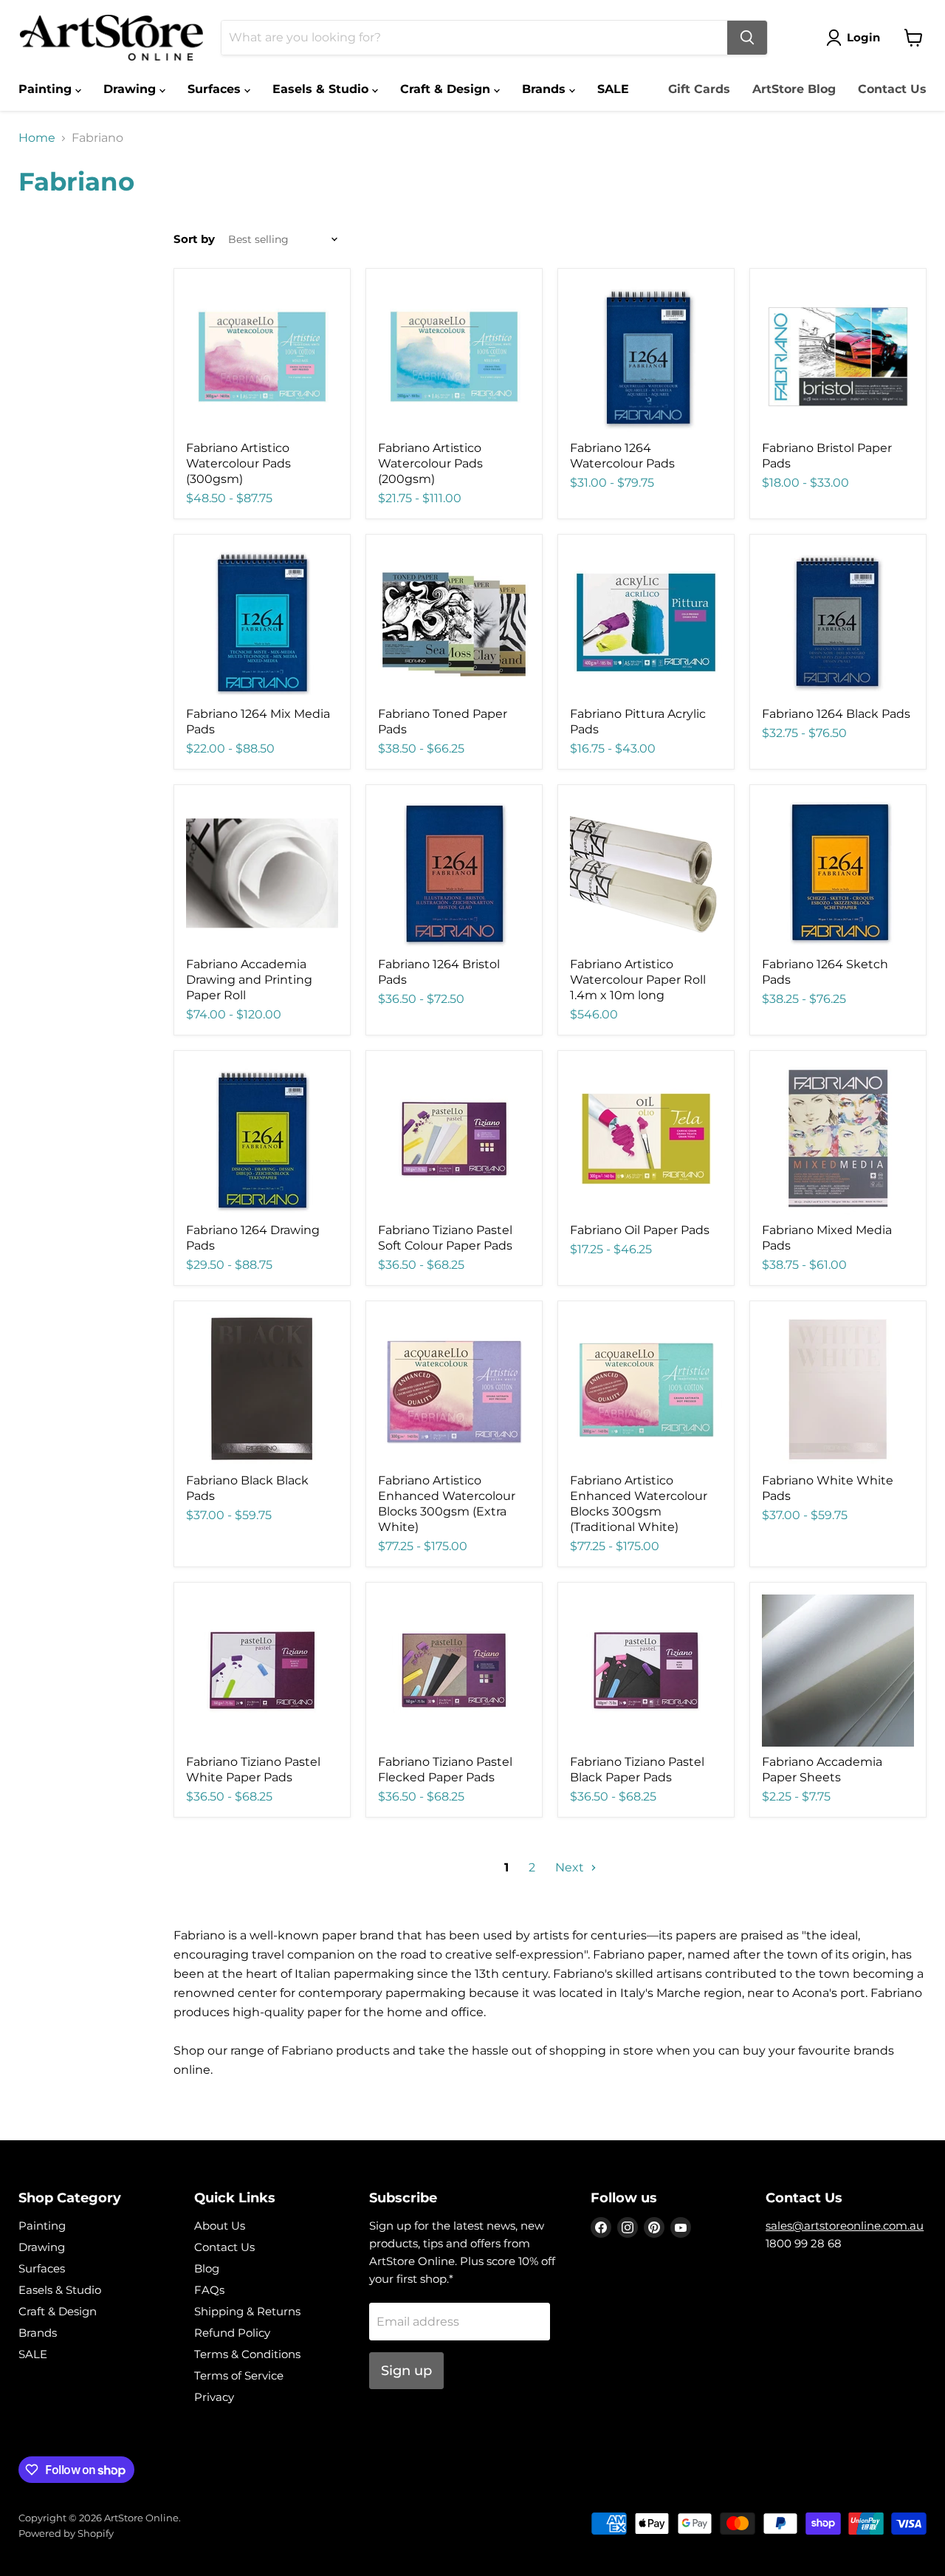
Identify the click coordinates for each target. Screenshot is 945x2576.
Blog (207, 2268)
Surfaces (216, 89)
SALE (613, 89)
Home (37, 138)
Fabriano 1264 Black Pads (836, 714)
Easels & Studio (322, 89)
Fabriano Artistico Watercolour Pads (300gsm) (238, 463)
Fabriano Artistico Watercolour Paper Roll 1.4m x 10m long (638, 980)
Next (571, 1867)
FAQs (209, 2290)
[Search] (747, 38)
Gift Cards (699, 89)
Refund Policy (232, 2333)
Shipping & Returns (247, 2311)
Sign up (406, 2371)
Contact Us (892, 89)
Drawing (131, 89)
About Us (220, 2226)
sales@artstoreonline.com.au (845, 2226)
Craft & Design (447, 89)
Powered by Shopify (66, 2533)
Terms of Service (239, 2375)
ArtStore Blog (794, 89)
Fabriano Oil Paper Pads (640, 1230)
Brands (546, 89)
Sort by (194, 239)
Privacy (214, 2397)
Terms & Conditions (247, 2354)
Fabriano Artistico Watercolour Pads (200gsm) (430, 463)
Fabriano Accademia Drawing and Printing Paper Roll (249, 980)
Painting (47, 89)
